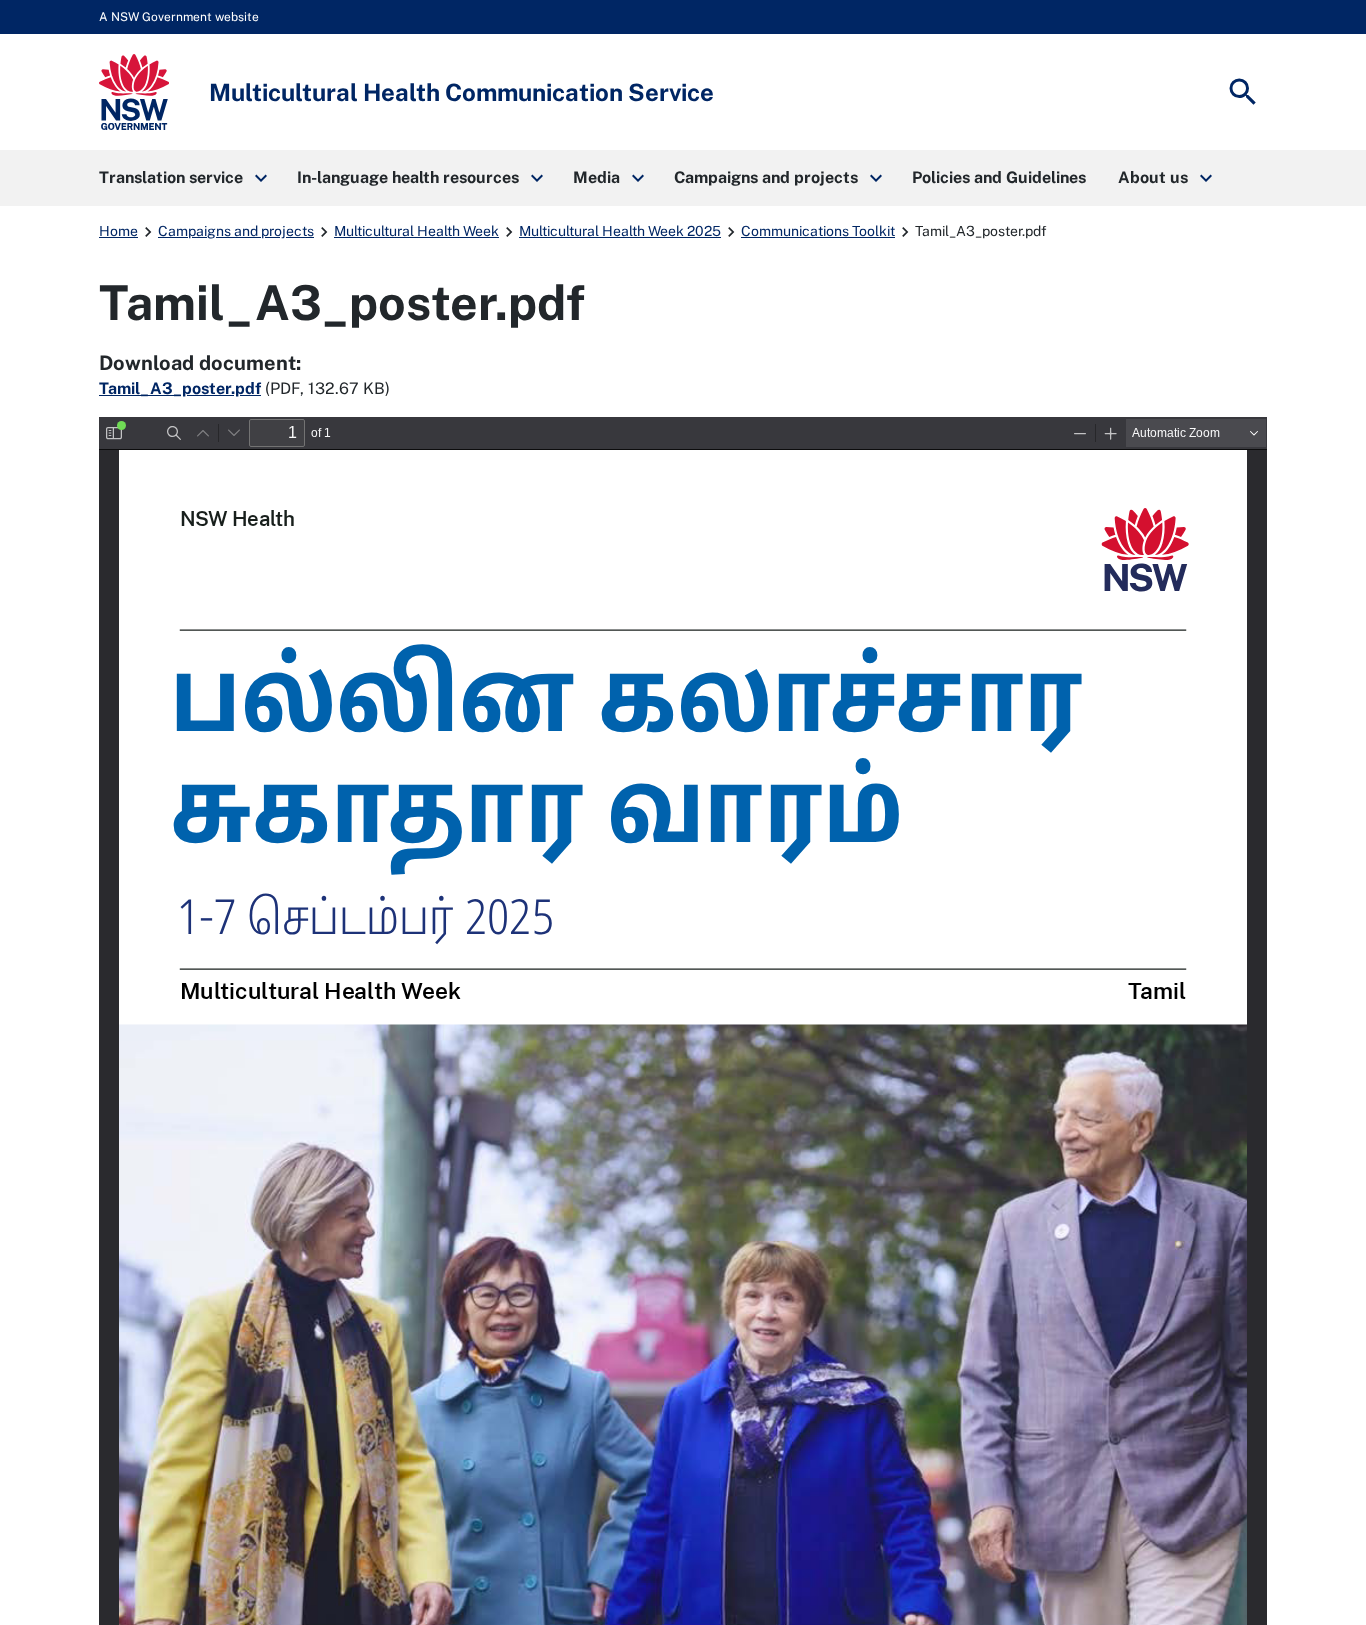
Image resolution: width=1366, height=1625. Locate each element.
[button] (182, 178)
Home (118, 231)
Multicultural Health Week (416, 231)
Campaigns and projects (236, 231)
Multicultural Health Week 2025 (620, 231)
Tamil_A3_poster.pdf (180, 388)
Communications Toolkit (818, 231)
